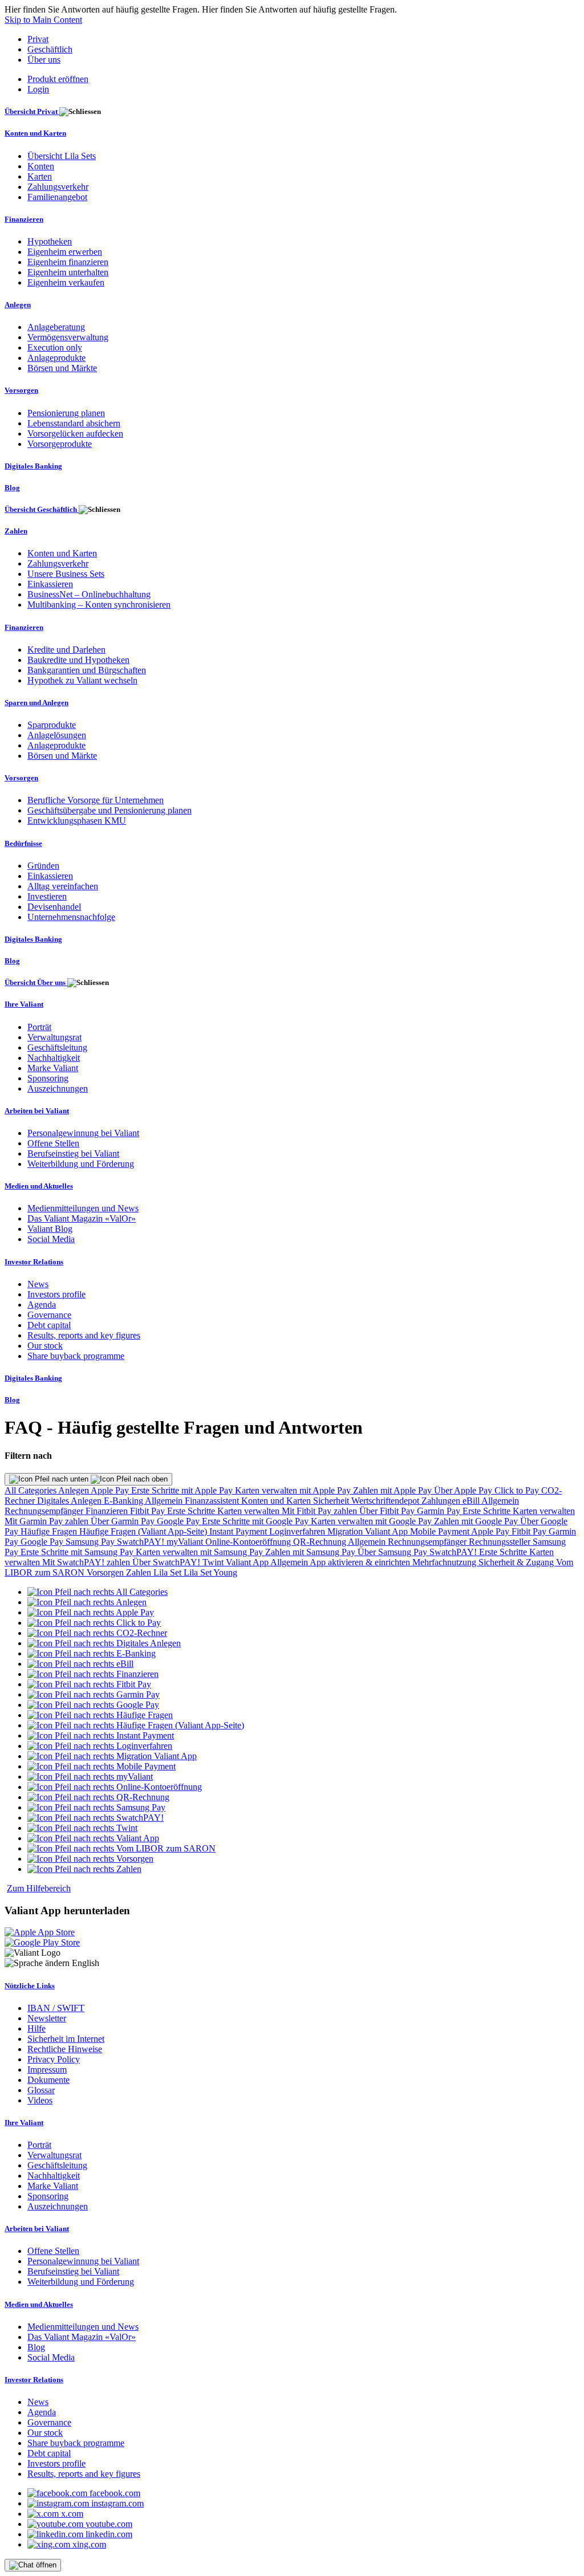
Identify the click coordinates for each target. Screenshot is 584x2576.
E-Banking (124, 1501)
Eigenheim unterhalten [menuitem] (68, 272)
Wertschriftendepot (386, 1501)
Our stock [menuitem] (45, 1346)
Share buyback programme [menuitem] (76, 1356)
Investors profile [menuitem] (56, 1294)
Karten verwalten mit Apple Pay (294, 1490)
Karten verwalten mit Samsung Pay (200, 1552)
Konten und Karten (277, 1501)
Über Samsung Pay (394, 1552)
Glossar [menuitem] (41, 2090)
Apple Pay (111, 1490)
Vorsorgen (106, 1572)
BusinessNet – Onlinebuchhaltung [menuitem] (89, 594)
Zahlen (140, 1572)
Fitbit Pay (149, 1511)
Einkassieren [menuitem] (50, 584)
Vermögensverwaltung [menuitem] (68, 337)
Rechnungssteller (501, 1542)
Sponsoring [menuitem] (48, 1078)
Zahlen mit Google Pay (477, 1521)
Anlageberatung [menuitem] (56, 327)
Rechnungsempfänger (45, 1511)
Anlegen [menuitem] (18, 305)
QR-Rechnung (321, 1542)
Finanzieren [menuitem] (24, 219)
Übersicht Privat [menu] (32, 111)
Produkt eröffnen (58, 79)
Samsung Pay (91, 1542)
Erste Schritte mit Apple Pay (183, 1490)
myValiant (186, 1542)
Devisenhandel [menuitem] (54, 907)
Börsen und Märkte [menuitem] (62, 368)
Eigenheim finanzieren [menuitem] (68, 262)
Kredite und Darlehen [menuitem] (66, 650)
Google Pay (179, 1521)
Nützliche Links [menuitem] (30, 1986)
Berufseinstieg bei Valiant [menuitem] (73, 1153)
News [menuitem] (38, 1284)
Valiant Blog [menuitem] (50, 1229)
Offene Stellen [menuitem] (53, 1143)
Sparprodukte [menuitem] (52, 725)
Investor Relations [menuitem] (34, 1262)
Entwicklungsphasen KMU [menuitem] (77, 821)
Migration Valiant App (369, 1531)
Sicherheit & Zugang (517, 1562)
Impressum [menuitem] (47, 2070)
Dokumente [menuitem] (48, 2080)
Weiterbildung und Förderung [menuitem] (81, 1164)
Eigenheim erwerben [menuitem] (65, 252)
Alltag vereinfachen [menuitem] (63, 886)
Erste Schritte (192, 1511)
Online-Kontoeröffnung (249, 1542)
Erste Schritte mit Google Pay (256, 1521)
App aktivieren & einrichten (361, 1562)
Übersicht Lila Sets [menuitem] (62, 156)
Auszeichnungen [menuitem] (58, 1088)
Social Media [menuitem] (51, 1239)
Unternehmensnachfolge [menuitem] (71, 917)
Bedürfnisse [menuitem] (23, 843)
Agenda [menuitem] (42, 1305)
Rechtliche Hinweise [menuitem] (65, 2049)
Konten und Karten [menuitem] (35, 133)
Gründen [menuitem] (43, 866)
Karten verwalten (250, 1511)
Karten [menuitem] (40, 176)
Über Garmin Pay (124, 1521)
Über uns (44, 60)
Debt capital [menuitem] (49, 1325)
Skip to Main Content (43, 20)
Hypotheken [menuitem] (50, 241)
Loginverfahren (298, 1531)
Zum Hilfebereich (39, 1888)
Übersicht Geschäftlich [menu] (42, 509)
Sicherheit (332, 1501)
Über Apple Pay (464, 1490)
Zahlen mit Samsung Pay (311, 1552)
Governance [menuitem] (49, 1315)
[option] (98, 1592)
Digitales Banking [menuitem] (33, 466)
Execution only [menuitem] (55, 347)
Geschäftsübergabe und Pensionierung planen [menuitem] (109, 810)
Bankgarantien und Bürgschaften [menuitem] (87, 670)
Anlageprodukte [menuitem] (56, 358)
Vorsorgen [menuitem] (21, 390)
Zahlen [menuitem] (16, 531)
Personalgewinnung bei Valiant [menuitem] (83, 1133)
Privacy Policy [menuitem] (54, 2059)
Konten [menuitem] (41, 166)
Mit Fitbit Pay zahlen (321, 1511)
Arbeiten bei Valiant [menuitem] (37, 1111)
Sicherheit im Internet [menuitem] (66, 2039)
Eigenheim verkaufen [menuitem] (66, 282)
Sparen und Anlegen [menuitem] (36, 703)
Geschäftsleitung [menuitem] (57, 1047)
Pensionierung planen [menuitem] (66, 413)
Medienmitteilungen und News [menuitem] (83, 1208)
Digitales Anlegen (70, 1501)
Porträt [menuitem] (39, 1027)
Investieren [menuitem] (47, 896)
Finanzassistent (213, 1501)
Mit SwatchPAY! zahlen (87, 1562)
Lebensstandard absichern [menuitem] (74, 423)
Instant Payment (239, 1531)
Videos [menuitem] (40, 2100)
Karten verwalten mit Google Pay (372, 1521)
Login (38, 89)
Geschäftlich (50, 49)
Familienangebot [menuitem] (57, 197)
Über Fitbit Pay (388, 1511)
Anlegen (74, 1490)
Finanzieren (108, 1511)
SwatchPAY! (142, 1542)
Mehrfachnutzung (445, 1562)
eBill (472, 1501)
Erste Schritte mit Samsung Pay (78, 1552)
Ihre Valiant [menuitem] (24, 1004)
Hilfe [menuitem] (36, 2028)
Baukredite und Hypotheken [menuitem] (78, 660)
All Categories (31, 1490)
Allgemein (165, 1501)
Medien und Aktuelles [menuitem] (39, 1186)
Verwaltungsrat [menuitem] (54, 1037)
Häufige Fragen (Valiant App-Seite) (144, 1531)
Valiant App (248, 1562)
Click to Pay (518, 1490)
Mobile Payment (441, 1531)
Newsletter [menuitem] (47, 2018)
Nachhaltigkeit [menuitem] (54, 1058)
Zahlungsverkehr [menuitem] (58, 187)
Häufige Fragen (50, 1531)
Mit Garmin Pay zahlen (48, 1521)
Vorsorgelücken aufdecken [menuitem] (75, 434)
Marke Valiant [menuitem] (53, 1068)
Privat (38, 39)
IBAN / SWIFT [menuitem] (56, 2008)
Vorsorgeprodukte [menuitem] (60, 444)
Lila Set (169, 1572)
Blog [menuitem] (12, 488)
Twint (214, 1562)
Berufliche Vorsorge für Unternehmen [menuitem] (96, 800)
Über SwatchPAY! (167, 1562)
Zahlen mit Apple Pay (394, 1490)
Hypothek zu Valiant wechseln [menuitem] (82, 680)
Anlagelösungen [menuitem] (57, 735)
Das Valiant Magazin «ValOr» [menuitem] (82, 1218)
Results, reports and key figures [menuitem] (84, 1335)
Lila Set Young (210, 1572)
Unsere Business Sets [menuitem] (66, 574)
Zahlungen (442, 1501)
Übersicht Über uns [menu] (36, 982)
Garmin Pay (440, 1511)
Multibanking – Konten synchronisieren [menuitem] (99, 605)
